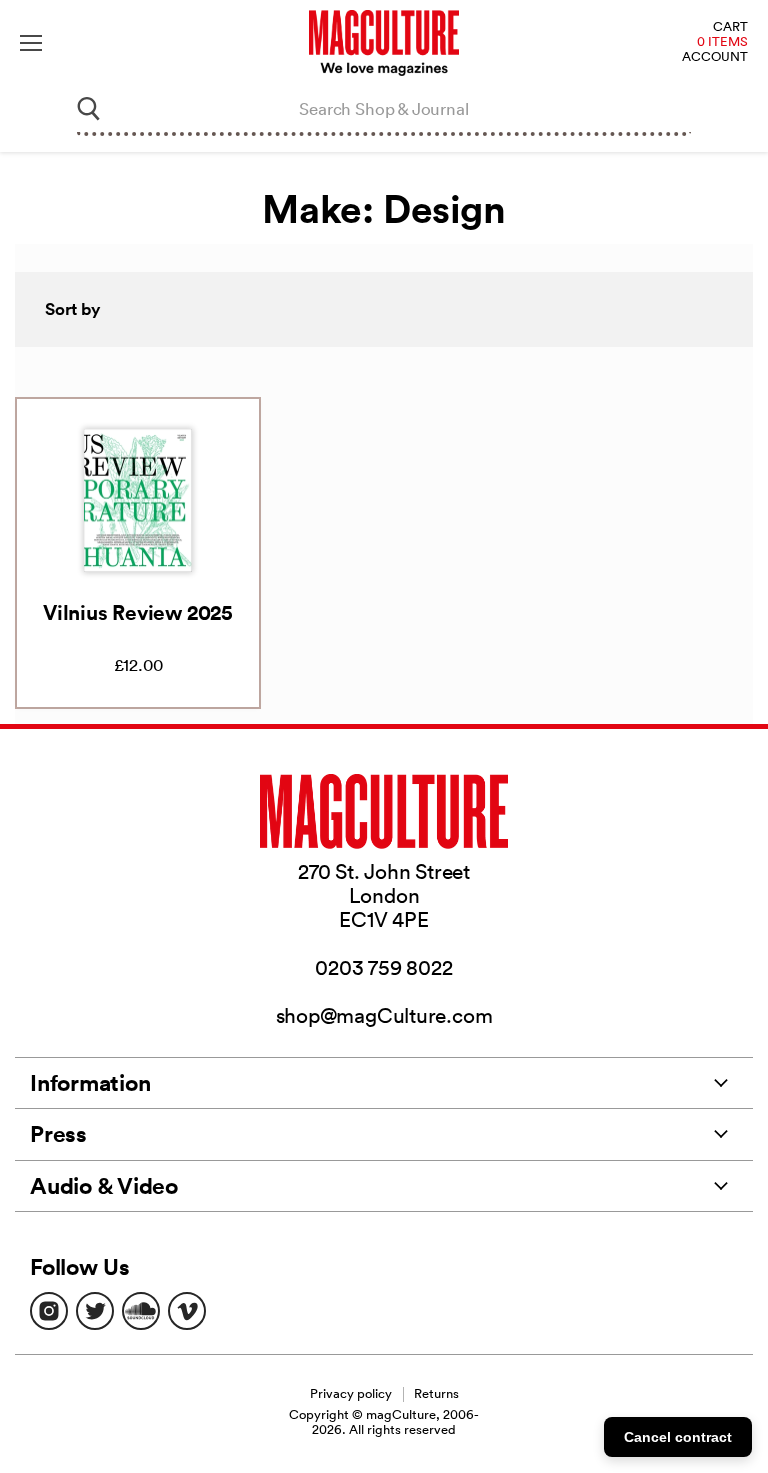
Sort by (73, 309)
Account (715, 57)
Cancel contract (678, 1437)
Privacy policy (351, 1393)
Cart (730, 27)
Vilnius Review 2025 (138, 612)
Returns (436, 1393)
